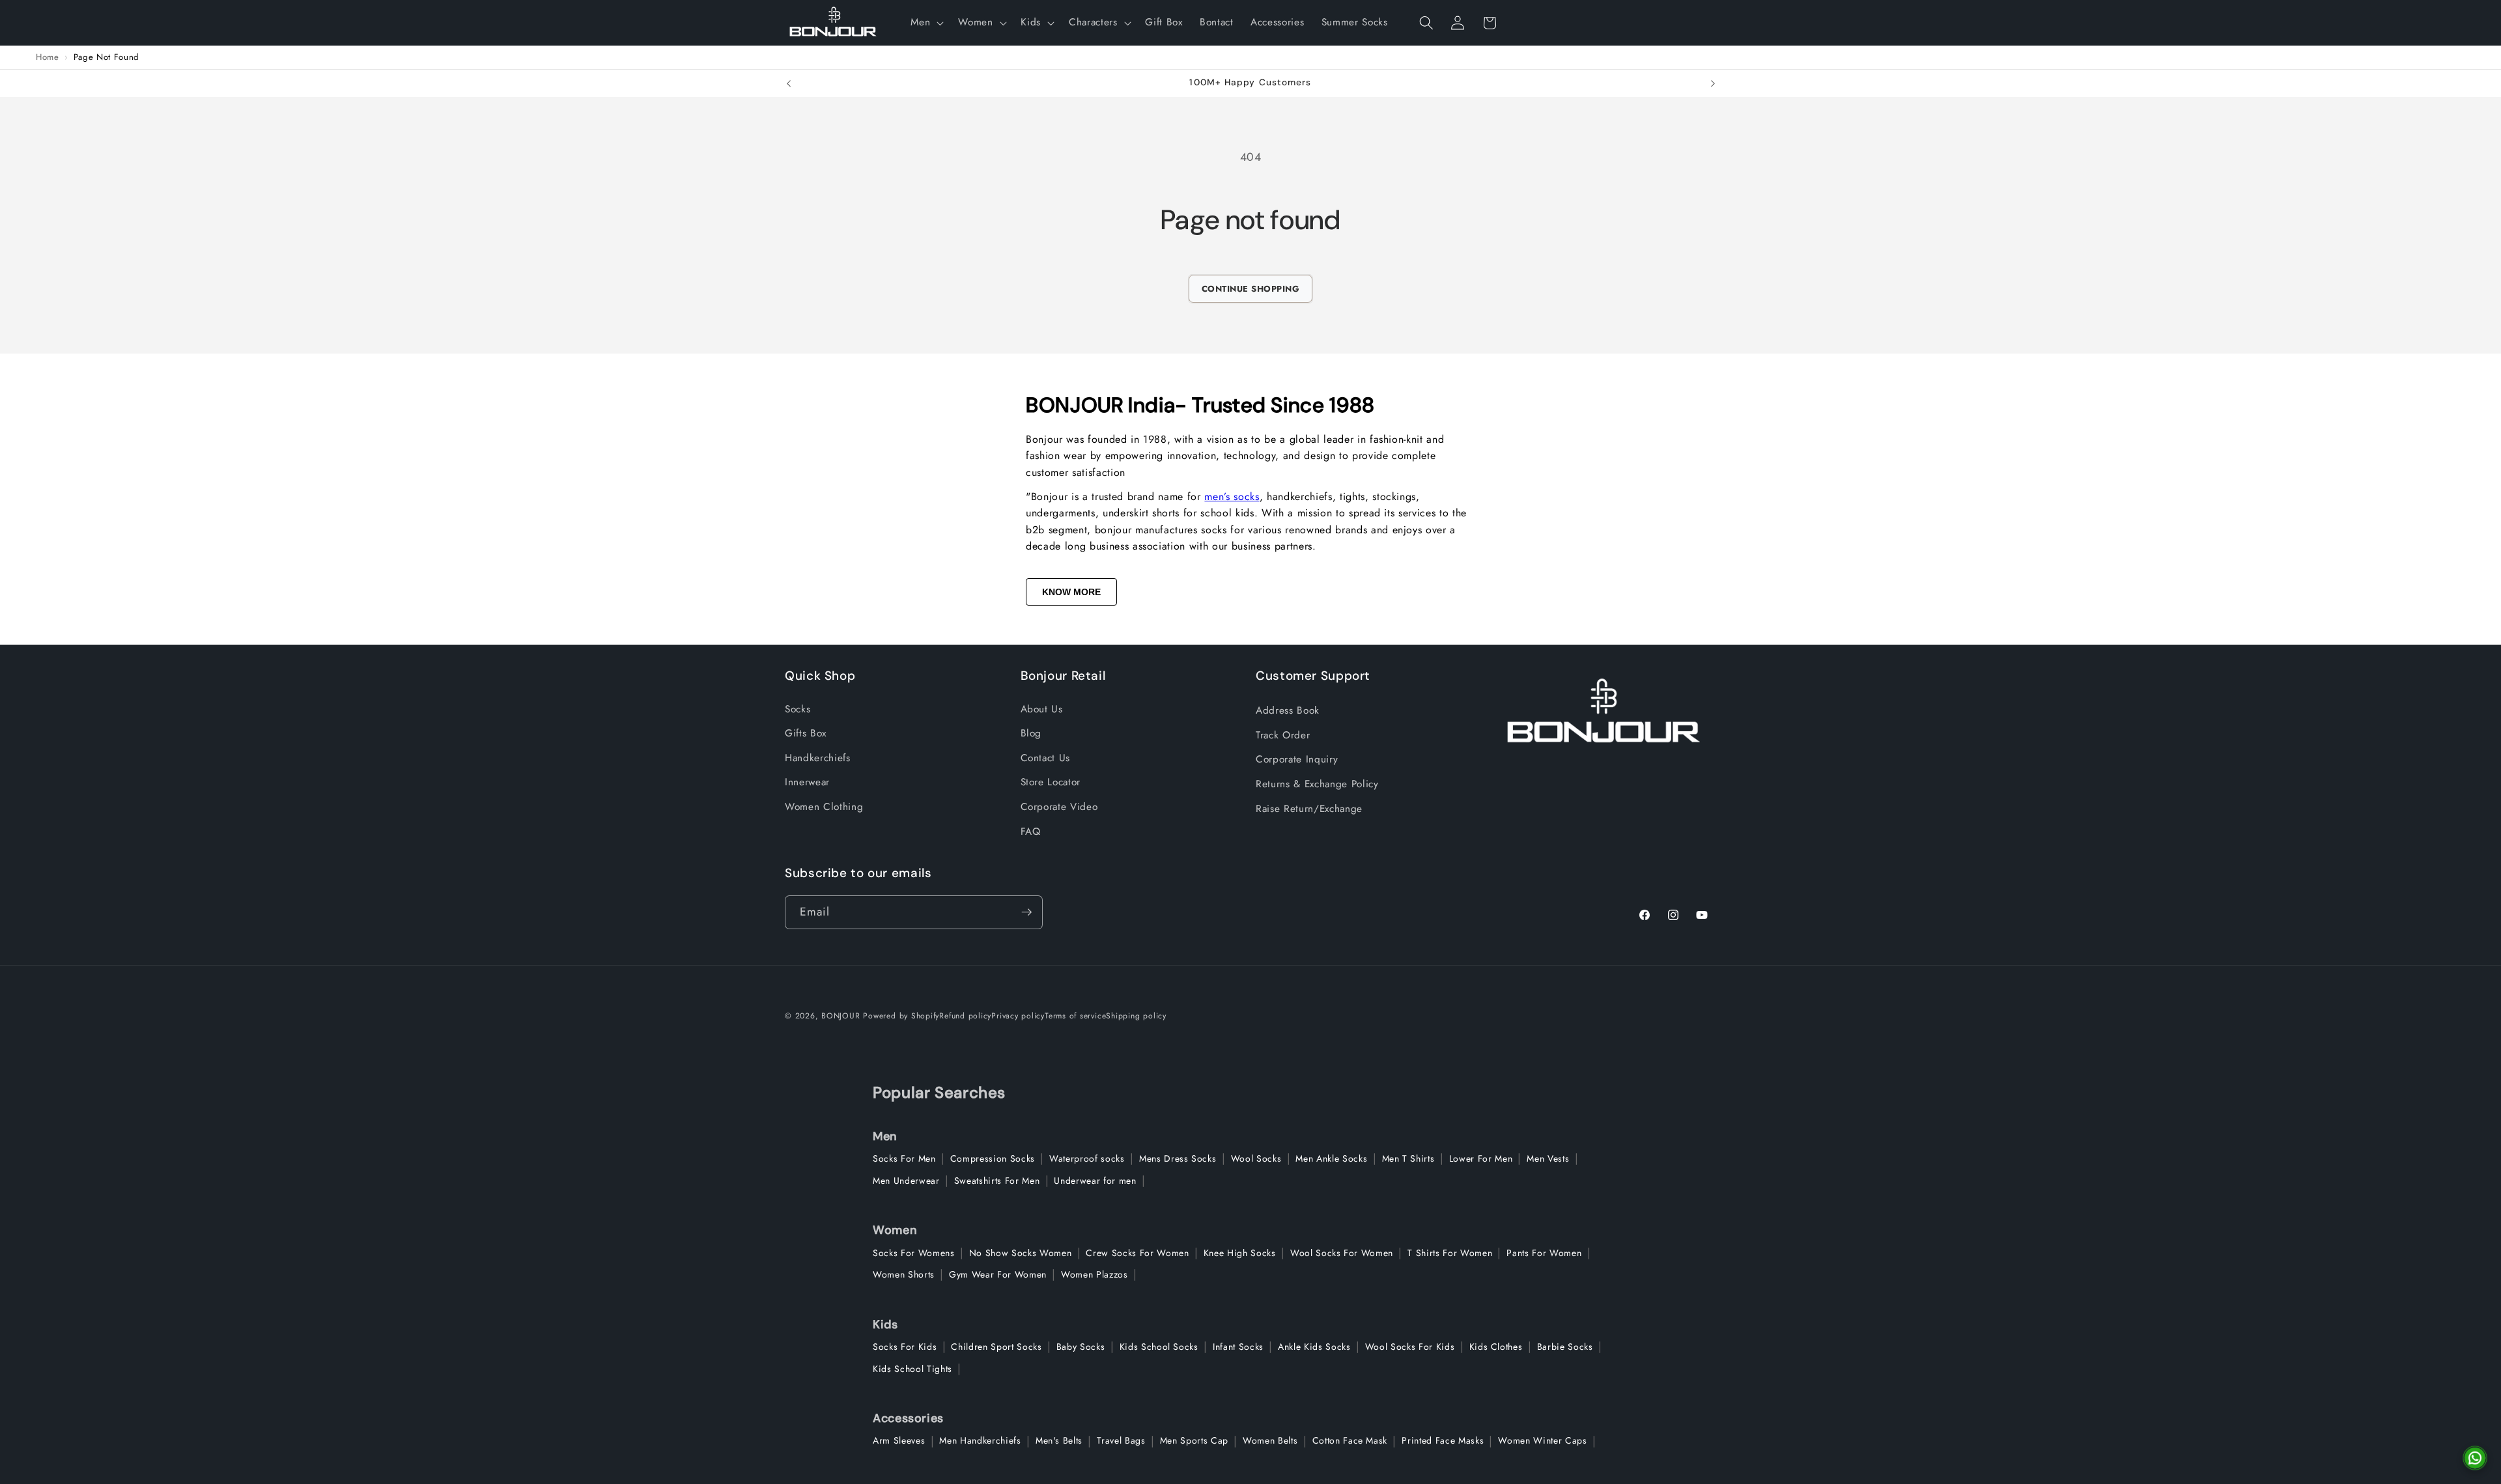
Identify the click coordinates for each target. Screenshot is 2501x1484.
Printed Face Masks (1443, 1440)
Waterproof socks (1087, 1158)
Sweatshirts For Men (997, 1181)
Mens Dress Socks (1178, 1158)
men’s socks (1232, 497)
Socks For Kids (905, 1347)
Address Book (1288, 710)
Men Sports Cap (1194, 1440)
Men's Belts (1059, 1440)
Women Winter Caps (1542, 1440)
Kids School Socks (1159, 1347)
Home (48, 57)
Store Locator (1051, 782)
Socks (798, 709)
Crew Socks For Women (1137, 1253)
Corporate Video (1059, 807)
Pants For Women (1544, 1253)
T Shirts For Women (1450, 1253)
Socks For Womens (914, 1253)
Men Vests (1548, 1158)
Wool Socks (1256, 1158)
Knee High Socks (1240, 1253)
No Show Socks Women (1021, 1253)
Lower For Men (1481, 1158)
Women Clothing (824, 807)
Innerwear (807, 782)
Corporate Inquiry (1297, 759)
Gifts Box (806, 733)
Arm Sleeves (899, 1440)
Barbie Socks (1565, 1347)
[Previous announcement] (789, 83)
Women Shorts (904, 1274)
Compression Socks (993, 1158)
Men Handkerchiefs (980, 1440)
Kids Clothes (1496, 1347)
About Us (1042, 709)
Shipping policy (1136, 1016)
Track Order (1283, 735)
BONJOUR (841, 1016)
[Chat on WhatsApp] (2475, 1458)
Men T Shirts (1408, 1158)
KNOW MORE (1071, 592)
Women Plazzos (1095, 1274)
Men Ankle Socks (1331, 1158)
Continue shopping (1251, 289)
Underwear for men (1095, 1181)
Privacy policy (1018, 1016)
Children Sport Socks (996, 1347)
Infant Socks (1238, 1347)
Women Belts (1270, 1440)
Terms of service (1075, 1016)
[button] (926, 23)
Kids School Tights (912, 1369)
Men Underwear (906, 1181)
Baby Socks (1081, 1347)
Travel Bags (1121, 1440)
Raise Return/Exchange (1309, 809)
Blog (1031, 733)
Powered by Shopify (901, 1016)
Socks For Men (904, 1158)
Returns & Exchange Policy (1317, 784)
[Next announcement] (1713, 83)
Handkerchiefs (818, 758)
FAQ (1031, 832)
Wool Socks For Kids (1410, 1347)
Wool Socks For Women (1342, 1253)
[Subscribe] (1026, 912)
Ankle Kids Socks (1314, 1347)
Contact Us (1046, 758)
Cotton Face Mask (1350, 1440)
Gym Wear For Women (998, 1274)
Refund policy (965, 1016)
